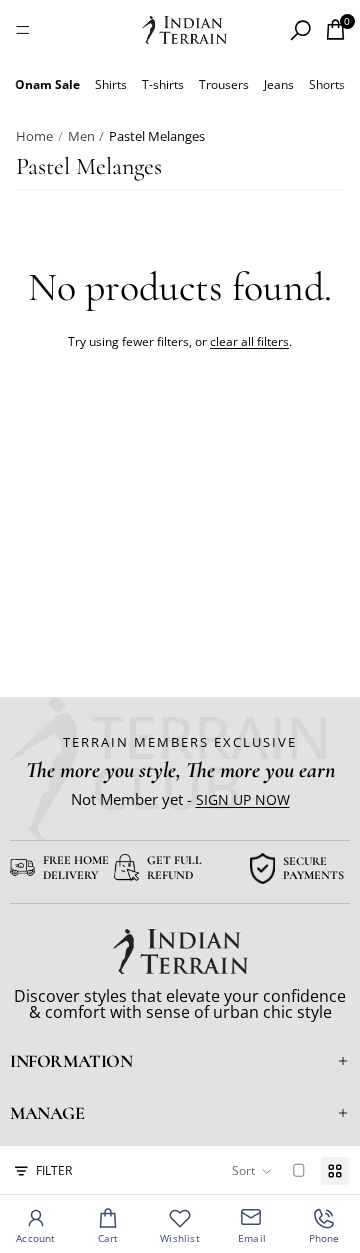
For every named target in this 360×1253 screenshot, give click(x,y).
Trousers (224, 84)
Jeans (279, 84)
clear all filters (249, 341)
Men (81, 136)
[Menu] (23, 30)
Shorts (327, 84)
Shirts (111, 84)
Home (34, 136)
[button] (252, 1171)
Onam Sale (47, 84)
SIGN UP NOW (243, 799)
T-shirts (163, 84)
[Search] (300, 30)
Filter (54, 1170)
